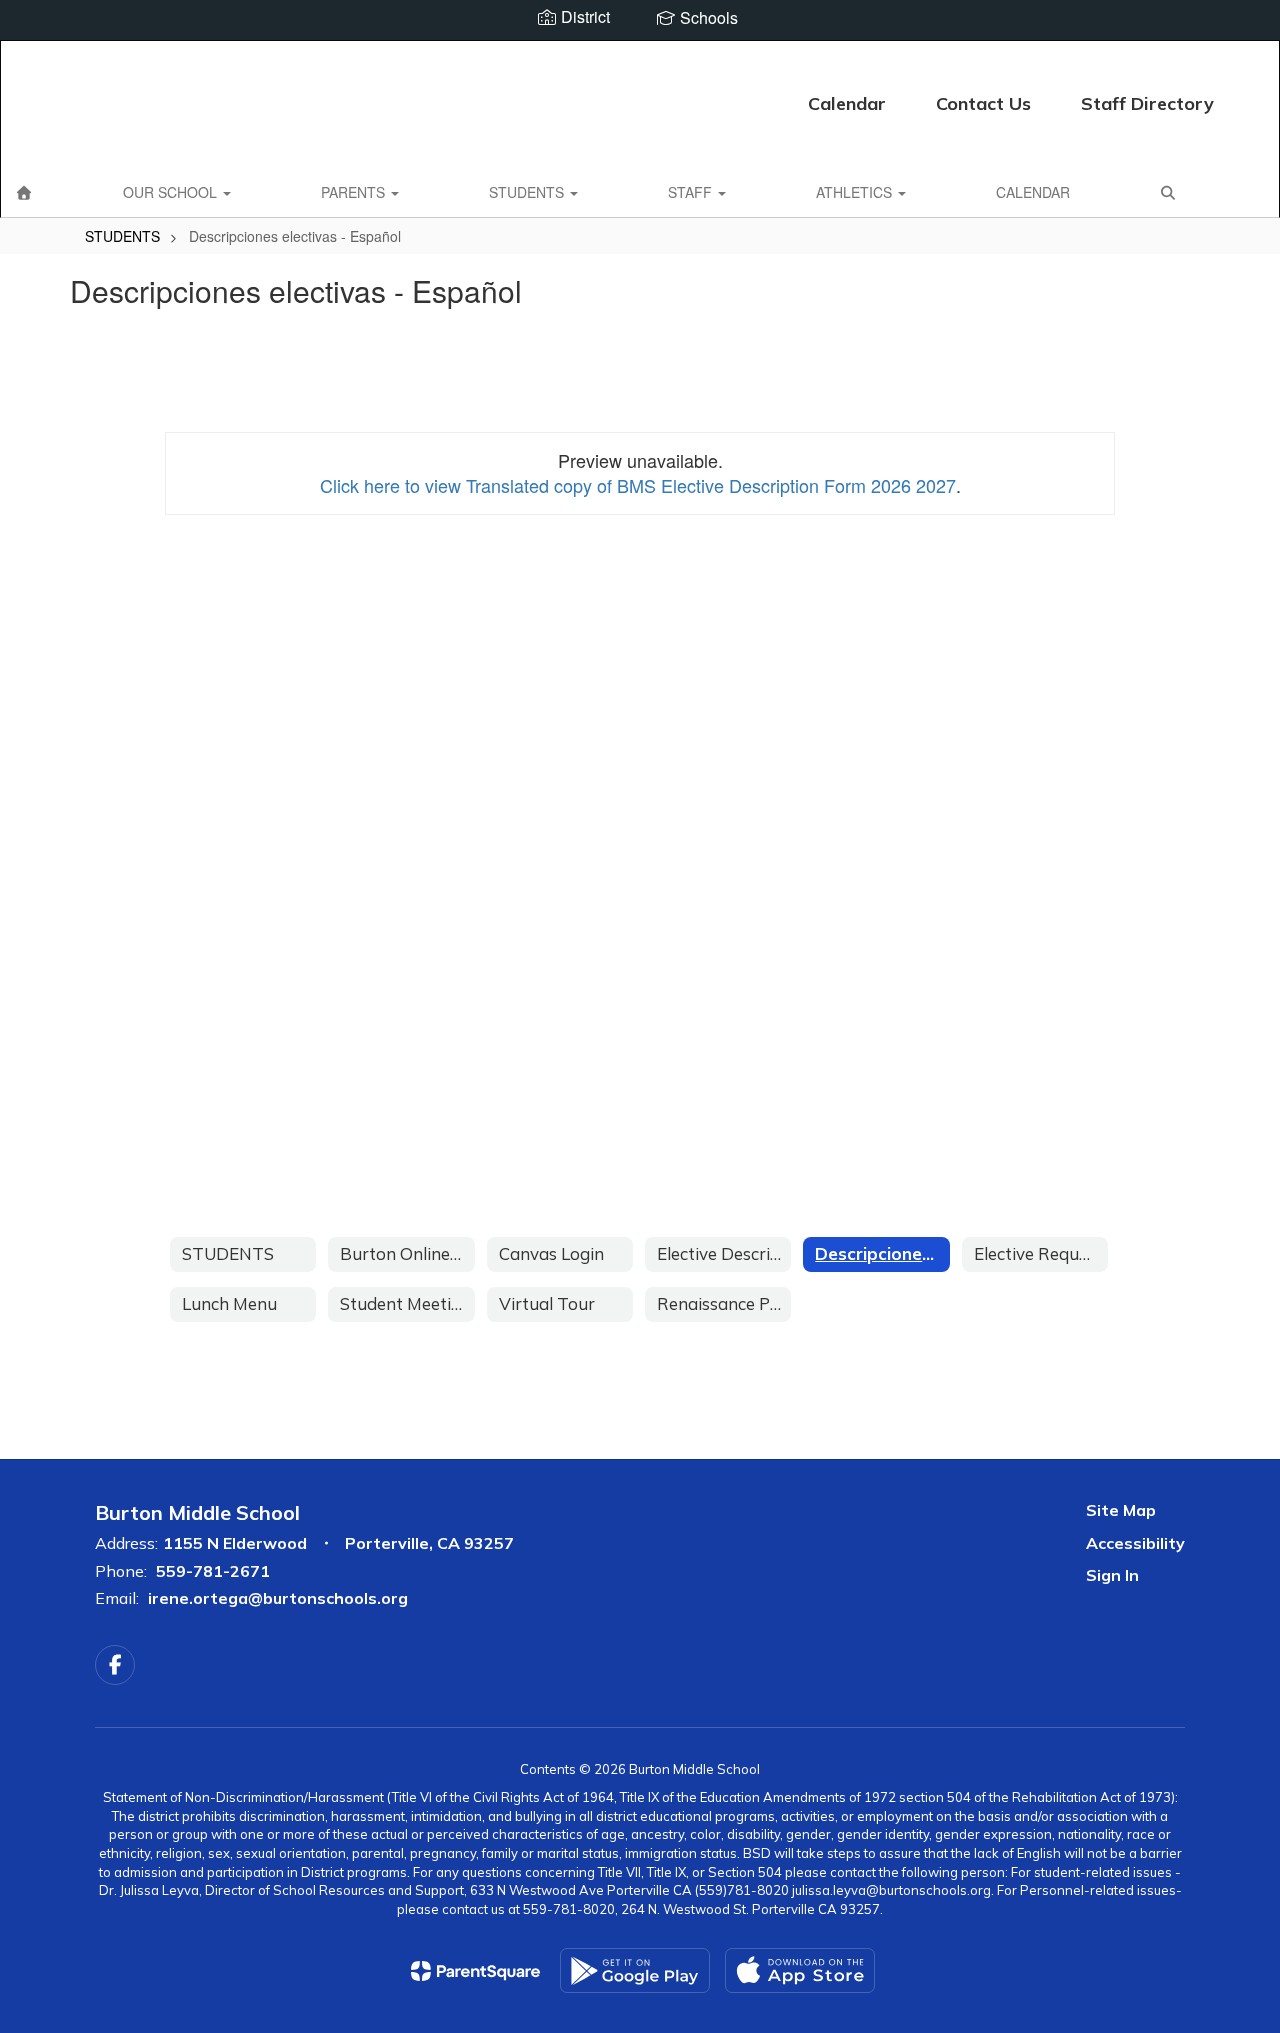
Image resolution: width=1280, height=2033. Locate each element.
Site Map (1121, 1510)
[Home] (24, 192)
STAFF (692, 192)
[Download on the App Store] (800, 1970)
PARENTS (355, 192)
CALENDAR (1033, 192)
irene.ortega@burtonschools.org (278, 1598)
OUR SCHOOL (172, 192)
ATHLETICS (856, 192)
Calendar (847, 103)
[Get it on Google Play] (635, 1970)
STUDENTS (528, 192)
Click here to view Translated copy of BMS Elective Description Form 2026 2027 (638, 485)
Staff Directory (1147, 103)
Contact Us (983, 103)
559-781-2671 (213, 1571)
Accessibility (1135, 1543)
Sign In (1112, 1575)
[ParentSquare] (475, 1971)
